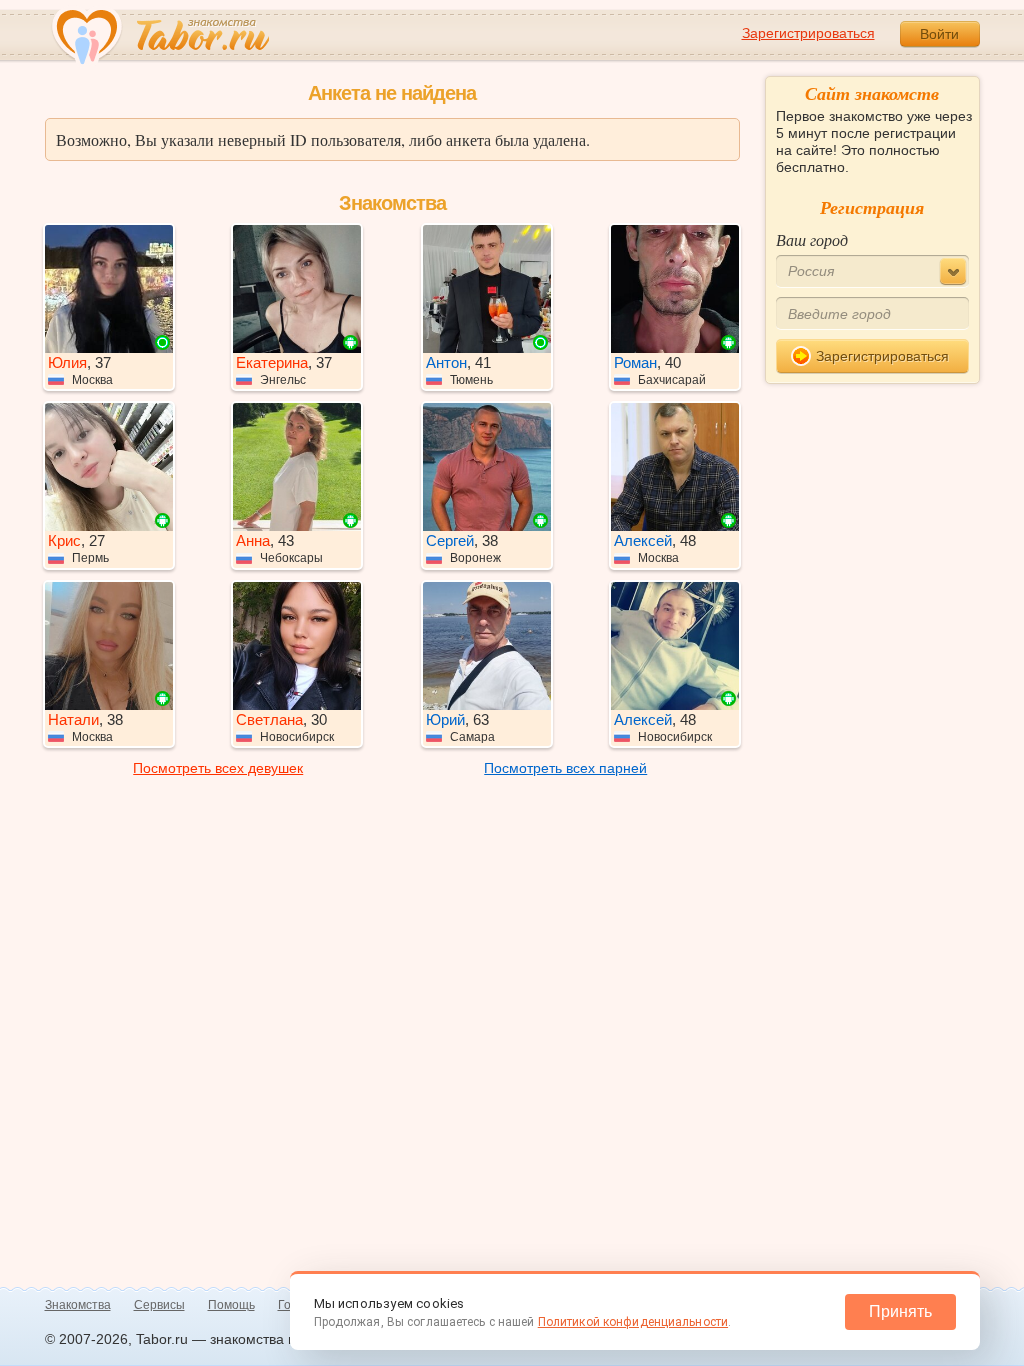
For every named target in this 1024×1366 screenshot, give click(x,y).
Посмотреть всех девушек (218, 768)
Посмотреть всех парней (565, 768)
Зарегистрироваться (808, 33)
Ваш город (812, 239)
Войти (939, 34)
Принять (900, 1311)
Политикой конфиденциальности (633, 1322)
